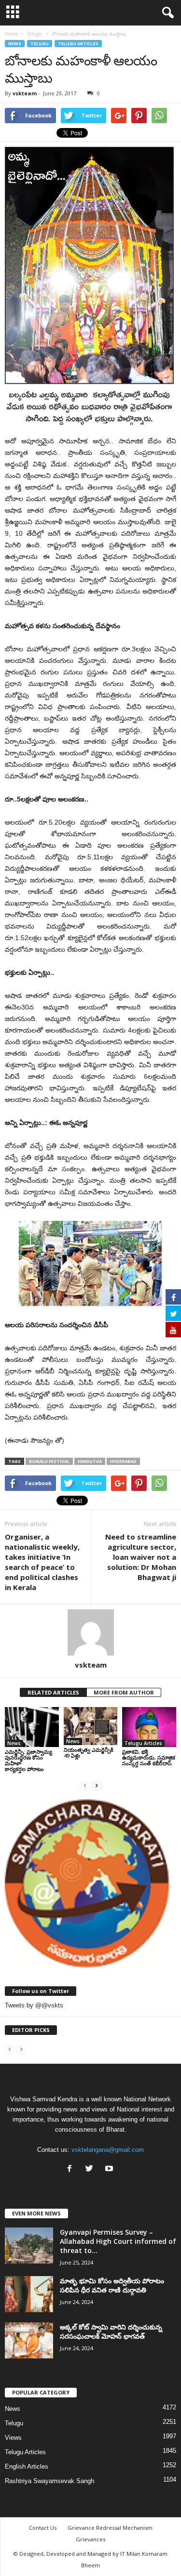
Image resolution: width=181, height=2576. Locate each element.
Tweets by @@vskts (34, 2005)
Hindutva (90, 1461)
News (15, 44)
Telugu (40, 44)
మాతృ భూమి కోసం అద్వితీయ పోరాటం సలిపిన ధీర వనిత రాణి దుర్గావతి (112, 2285)
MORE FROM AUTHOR (124, 1692)
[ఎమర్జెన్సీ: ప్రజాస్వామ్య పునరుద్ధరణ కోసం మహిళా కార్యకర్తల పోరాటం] (32, 1727)
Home (11, 34)
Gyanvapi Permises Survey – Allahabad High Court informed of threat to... (118, 2241)
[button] (166, 13)
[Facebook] (72, 2169)
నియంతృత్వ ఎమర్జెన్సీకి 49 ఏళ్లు (89, 1753)
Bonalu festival (49, 1461)
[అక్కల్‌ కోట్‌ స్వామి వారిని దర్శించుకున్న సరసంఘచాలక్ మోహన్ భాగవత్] (29, 2340)
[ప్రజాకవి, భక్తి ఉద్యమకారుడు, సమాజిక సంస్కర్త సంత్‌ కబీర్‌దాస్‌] (149, 1727)
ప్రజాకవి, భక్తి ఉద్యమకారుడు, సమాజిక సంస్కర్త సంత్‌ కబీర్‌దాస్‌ (149, 1757)
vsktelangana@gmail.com (108, 2150)
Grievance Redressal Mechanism (110, 2528)
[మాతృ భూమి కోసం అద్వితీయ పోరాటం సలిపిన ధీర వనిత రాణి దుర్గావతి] (29, 2294)
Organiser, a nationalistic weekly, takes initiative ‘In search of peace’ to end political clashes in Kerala (42, 1562)
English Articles (27, 2466)
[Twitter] (91, 2169)
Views (13, 2438)
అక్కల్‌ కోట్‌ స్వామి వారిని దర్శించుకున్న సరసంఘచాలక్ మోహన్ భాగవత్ (111, 2331)
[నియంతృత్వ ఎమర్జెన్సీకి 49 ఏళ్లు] (91, 1726)
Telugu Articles (78, 44)
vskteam (25, 93)
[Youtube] (110, 2169)
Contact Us (43, 2528)
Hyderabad (123, 1461)
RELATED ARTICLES (53, 1692)
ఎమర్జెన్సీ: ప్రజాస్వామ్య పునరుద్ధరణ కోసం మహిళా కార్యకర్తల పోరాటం (28, 1760)
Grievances (90, 2539)
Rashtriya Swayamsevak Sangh (49, 2481)
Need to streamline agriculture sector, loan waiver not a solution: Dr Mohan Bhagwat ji (141, 1557)
